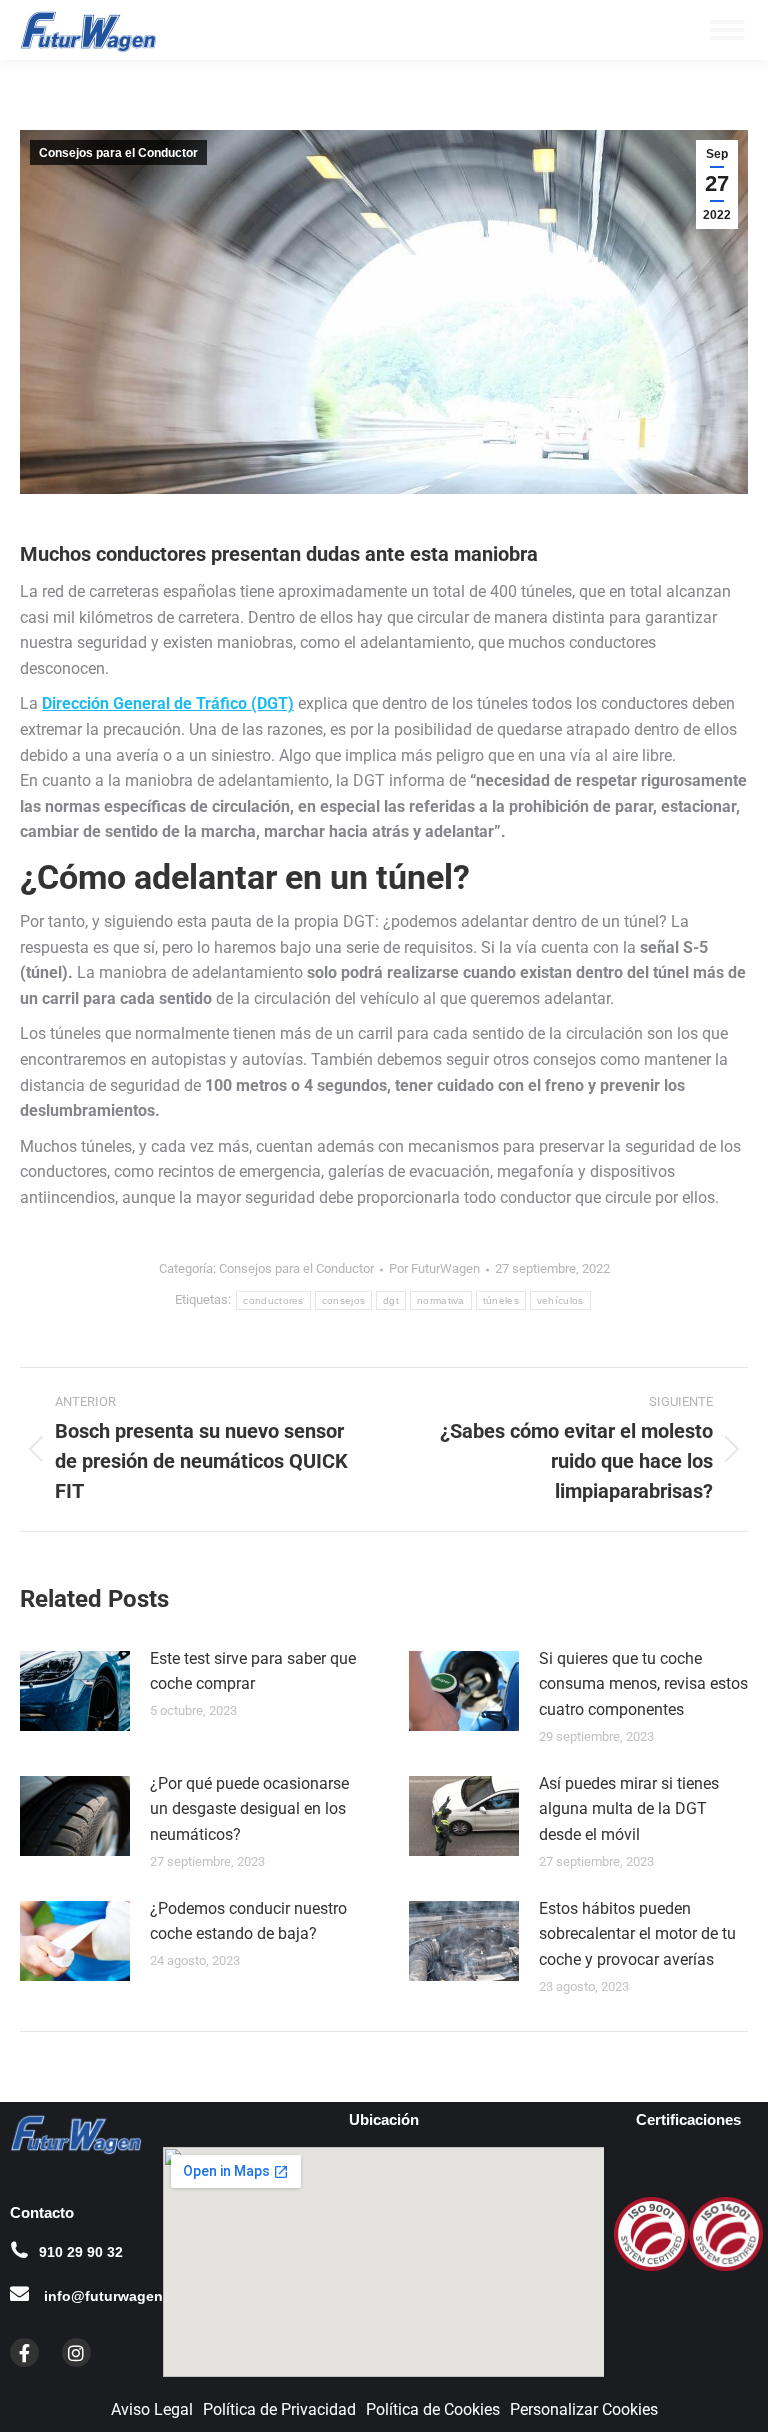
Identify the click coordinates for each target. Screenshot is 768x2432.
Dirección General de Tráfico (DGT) (168, 703)
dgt (391, 1300)
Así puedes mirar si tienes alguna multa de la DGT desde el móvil (629, 1809)
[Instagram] (76, 2352)
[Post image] (75, 1691)
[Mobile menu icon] (727, 30)
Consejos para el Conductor (118, 153)
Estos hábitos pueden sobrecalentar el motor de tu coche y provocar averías (637, 1934)
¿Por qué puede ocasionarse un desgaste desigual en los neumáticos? (249, 1809)
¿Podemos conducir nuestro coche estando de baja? (248, 1921)
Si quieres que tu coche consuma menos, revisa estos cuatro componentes (643, 1684)
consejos (343, 1300)
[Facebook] (24, 2352)
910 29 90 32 (81, 2252)
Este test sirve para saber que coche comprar (253, 1671)
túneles (501, 1300)
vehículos (560, 1300)
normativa (441, 1300)
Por (434, 1268)
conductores (273, 1300)
